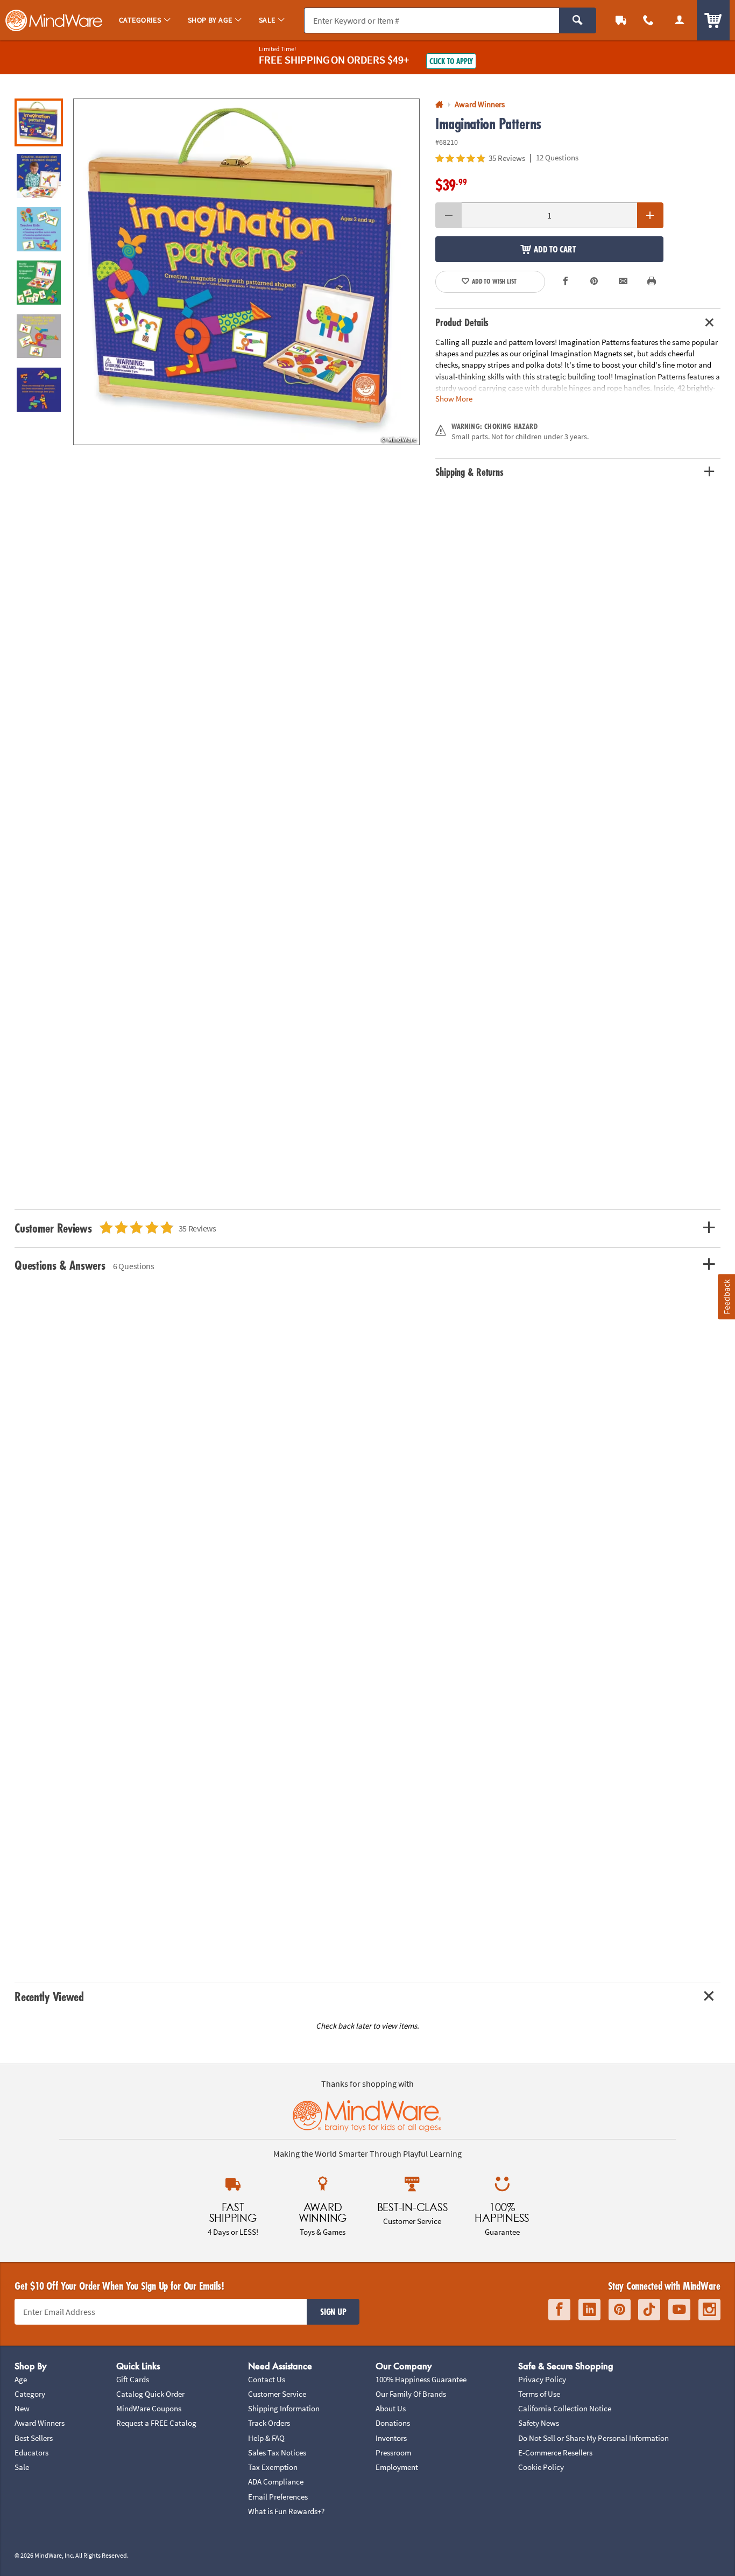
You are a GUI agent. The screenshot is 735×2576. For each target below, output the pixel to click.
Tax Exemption (273, 2467)
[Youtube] (679, 2310)
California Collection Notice (565, 2408)
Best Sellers (34, 2438)
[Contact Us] (649, 20)
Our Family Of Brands (411, 2394)
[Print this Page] (652, 282)
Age (21, 2379)
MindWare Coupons (149, 2408)
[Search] (578, 20)
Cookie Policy (541, 2467)
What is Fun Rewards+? (286, 2511)
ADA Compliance (276, 2482)
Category (30, 2394)
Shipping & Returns (469, 472)
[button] (246, 272)
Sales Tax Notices (277, 2452)
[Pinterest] (620, 2310)
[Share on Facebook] (566, 282)
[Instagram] (709, 2310)
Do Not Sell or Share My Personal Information (593, 2438)
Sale (22, 2467)
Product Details (462, 322)
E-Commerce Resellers (555, 2452)
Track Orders (269, 2423)
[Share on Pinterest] (594, 282)
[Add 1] (650, 215)
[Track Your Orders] (621, 20)
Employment (397, 2467)
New (22, 2408)
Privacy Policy (542, 2379)
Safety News (539, 2423)
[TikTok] (649, 2310)
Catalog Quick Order (150, 2394)
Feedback (726, 1297)
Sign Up (333, 2312)
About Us (391, 2408)
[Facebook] (559, 2310)
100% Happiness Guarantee (421, 2379)
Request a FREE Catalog (156, 2423)
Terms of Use (539, 2394)
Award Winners (40, 2423)
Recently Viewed (49, 1997)
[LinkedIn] (589, 2310)
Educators (31, 2452)
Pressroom (393, 2452)
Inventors (391, 2438)
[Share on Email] (623, 282)
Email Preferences (278, 2497)
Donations (393, 2423)
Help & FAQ (266, 2438)
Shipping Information (284, 2408)
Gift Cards (133, 2379)
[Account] (680, 20)
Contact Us (267, 2379)
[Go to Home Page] (439, 105)
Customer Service (277, 2394)
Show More (454, 398)
